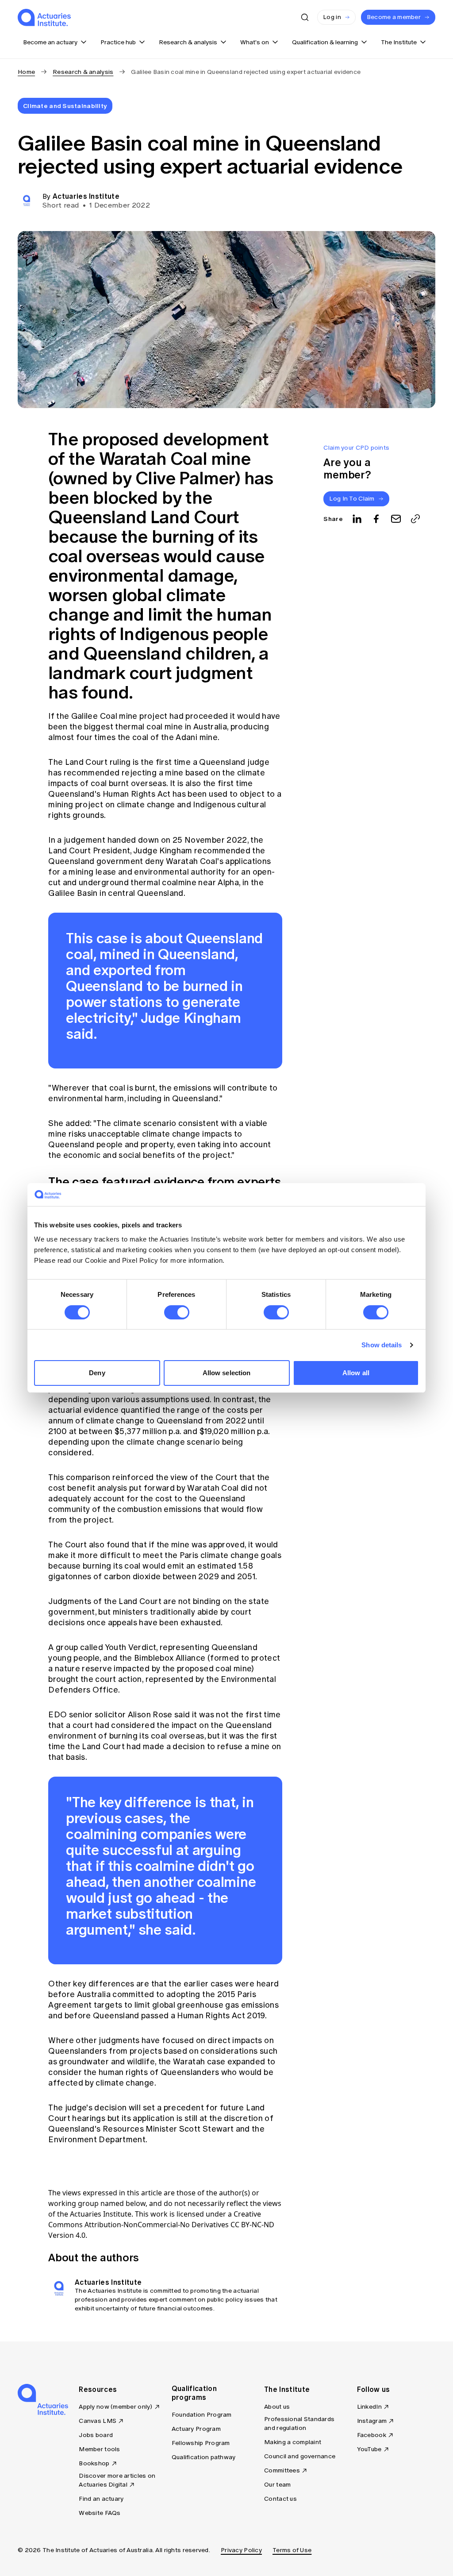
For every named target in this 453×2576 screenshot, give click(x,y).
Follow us (374, 2389)
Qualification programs (194, 2393)
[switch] (177, 1312)
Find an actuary (101, 2499)
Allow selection (227, 1373)
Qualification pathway (204, 2457)
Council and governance (300, 2456)
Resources (98, 2389)
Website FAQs (100, 2513)
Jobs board (96, 2435)
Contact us (280, 2499)
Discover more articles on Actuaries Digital (117, 2480)
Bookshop (94, 2463)
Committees (282, 2470)
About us (277, 2407)
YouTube (369, 2449)
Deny (97, 1373)
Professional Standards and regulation (299, 2424)
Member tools (99, 2449)
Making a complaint (293, 2442)
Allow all (356, 1373)
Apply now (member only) (115, 2407)
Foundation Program (202, 2415)
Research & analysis (83, 72)
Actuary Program (196, 2429)
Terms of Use (292, 2550)
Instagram (372, 2421)
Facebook (372, 2435)
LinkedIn (369, 2407)
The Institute (287, 2389)
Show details (382, 1345)
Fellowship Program (201, 2443)
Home (26, 72)
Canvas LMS (98, 2421)
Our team (277, 2485)
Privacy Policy (241, 2550)
